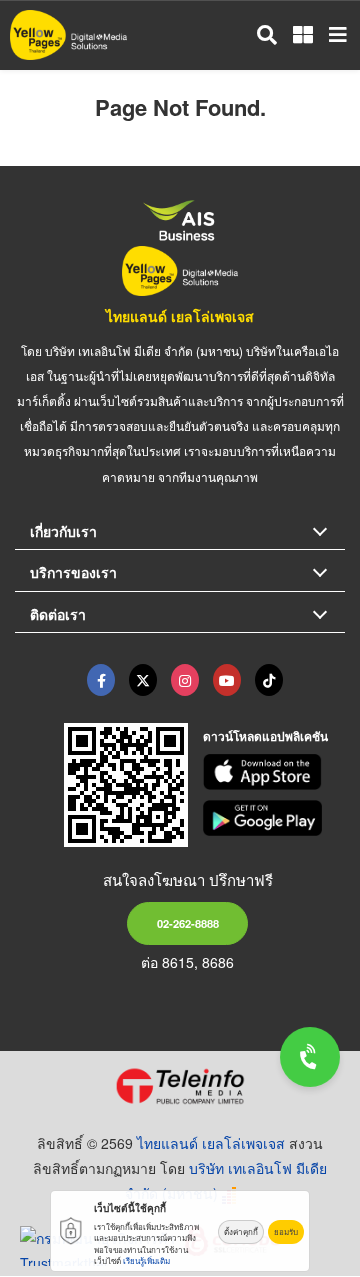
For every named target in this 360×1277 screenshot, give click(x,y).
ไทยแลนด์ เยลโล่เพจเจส (180, 316)
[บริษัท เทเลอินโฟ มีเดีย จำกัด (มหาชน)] (180, 1086)
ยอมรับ (286, 1231)
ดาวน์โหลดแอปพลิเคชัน (265, 736)
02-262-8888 (188, 923)
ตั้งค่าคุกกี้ (241, 1231)
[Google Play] (274, 818)
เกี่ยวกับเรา (63, 531)
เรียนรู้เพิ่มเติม (146, 1260)
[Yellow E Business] (101, 680)
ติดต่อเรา (58, 614)
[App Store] (274, 772)
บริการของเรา (73, 572)
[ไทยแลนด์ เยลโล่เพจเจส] (143, 680)
